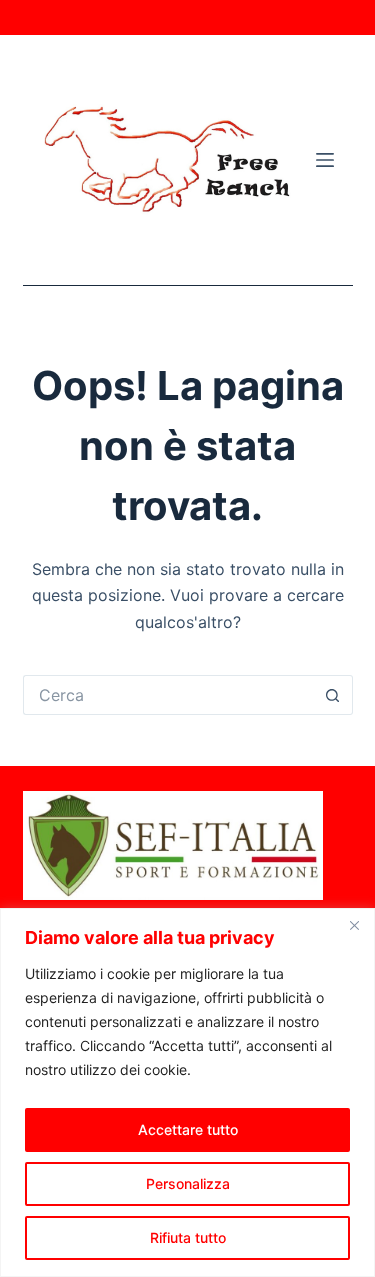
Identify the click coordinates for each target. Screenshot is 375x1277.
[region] (187, 1092)
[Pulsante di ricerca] (333, 695)
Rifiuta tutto (188, 1237)
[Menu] (325, 160)
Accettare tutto (188, 1129)
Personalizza (188, 1183)
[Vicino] (354, 925)
